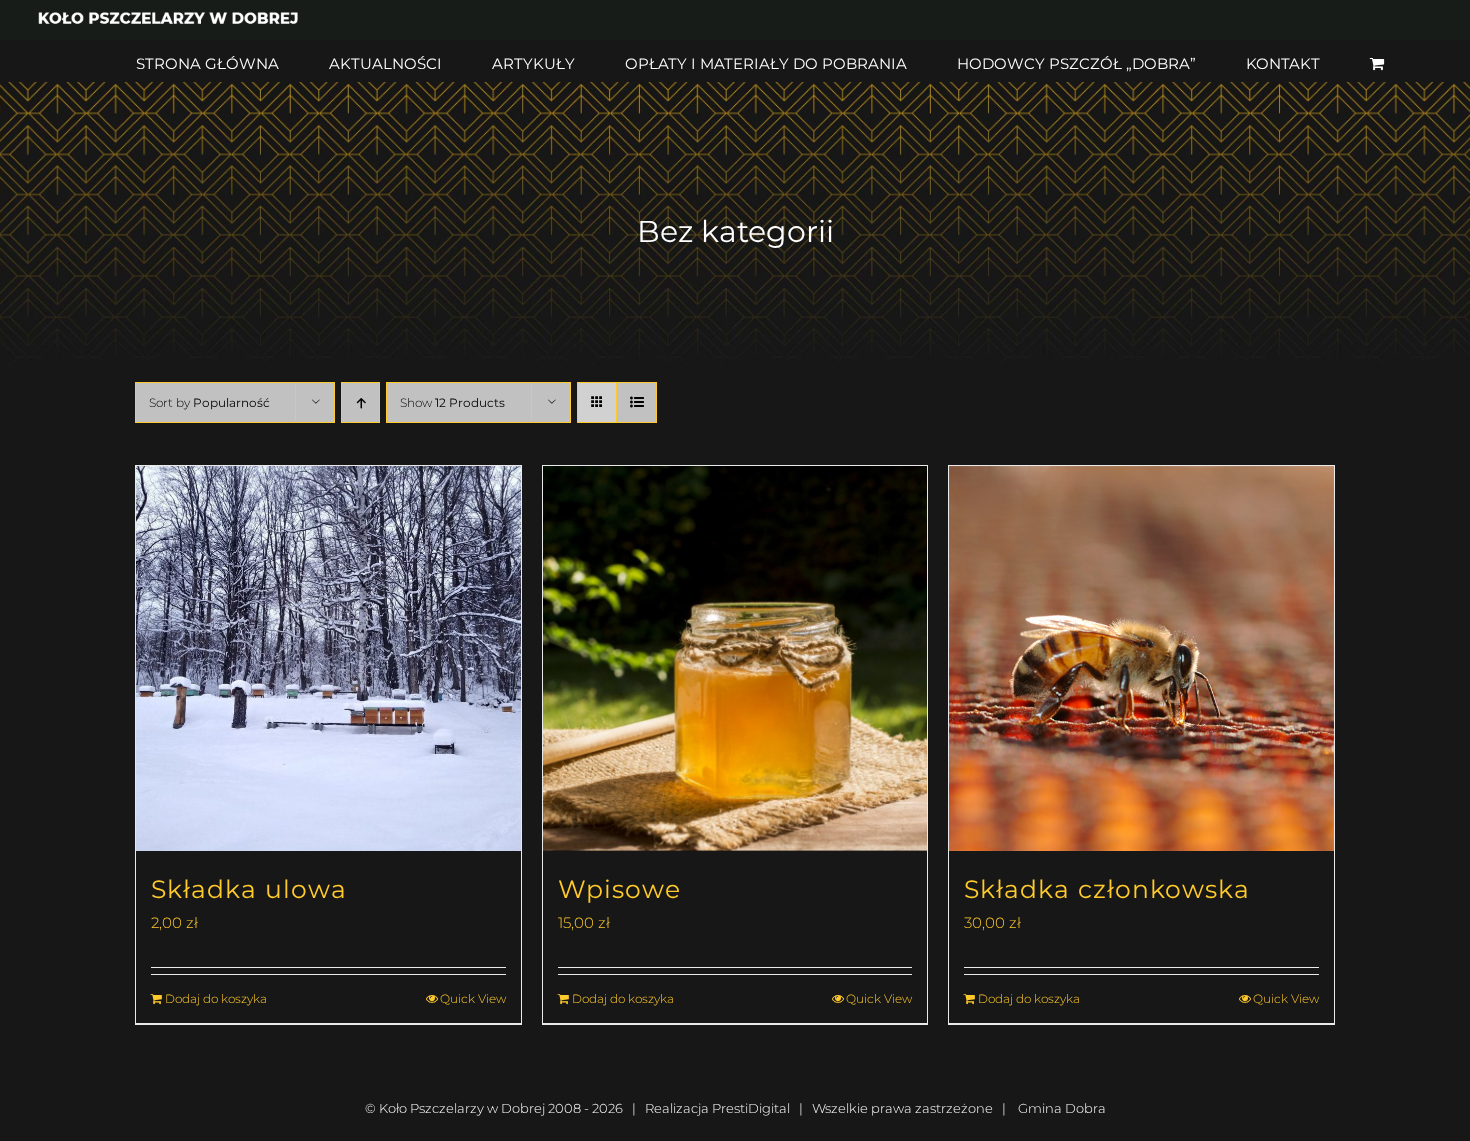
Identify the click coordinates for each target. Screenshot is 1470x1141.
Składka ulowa (249, 889)
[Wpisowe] (735, 658)
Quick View (473, 998)
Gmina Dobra (1062, 1108)
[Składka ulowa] (328, 658)
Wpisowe (619, 889)
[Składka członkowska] (1141, 658)
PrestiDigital (751, 1108)
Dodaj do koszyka (216, 998)
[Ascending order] (360, 402)
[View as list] (636, 402)
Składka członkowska (1107, 889)
